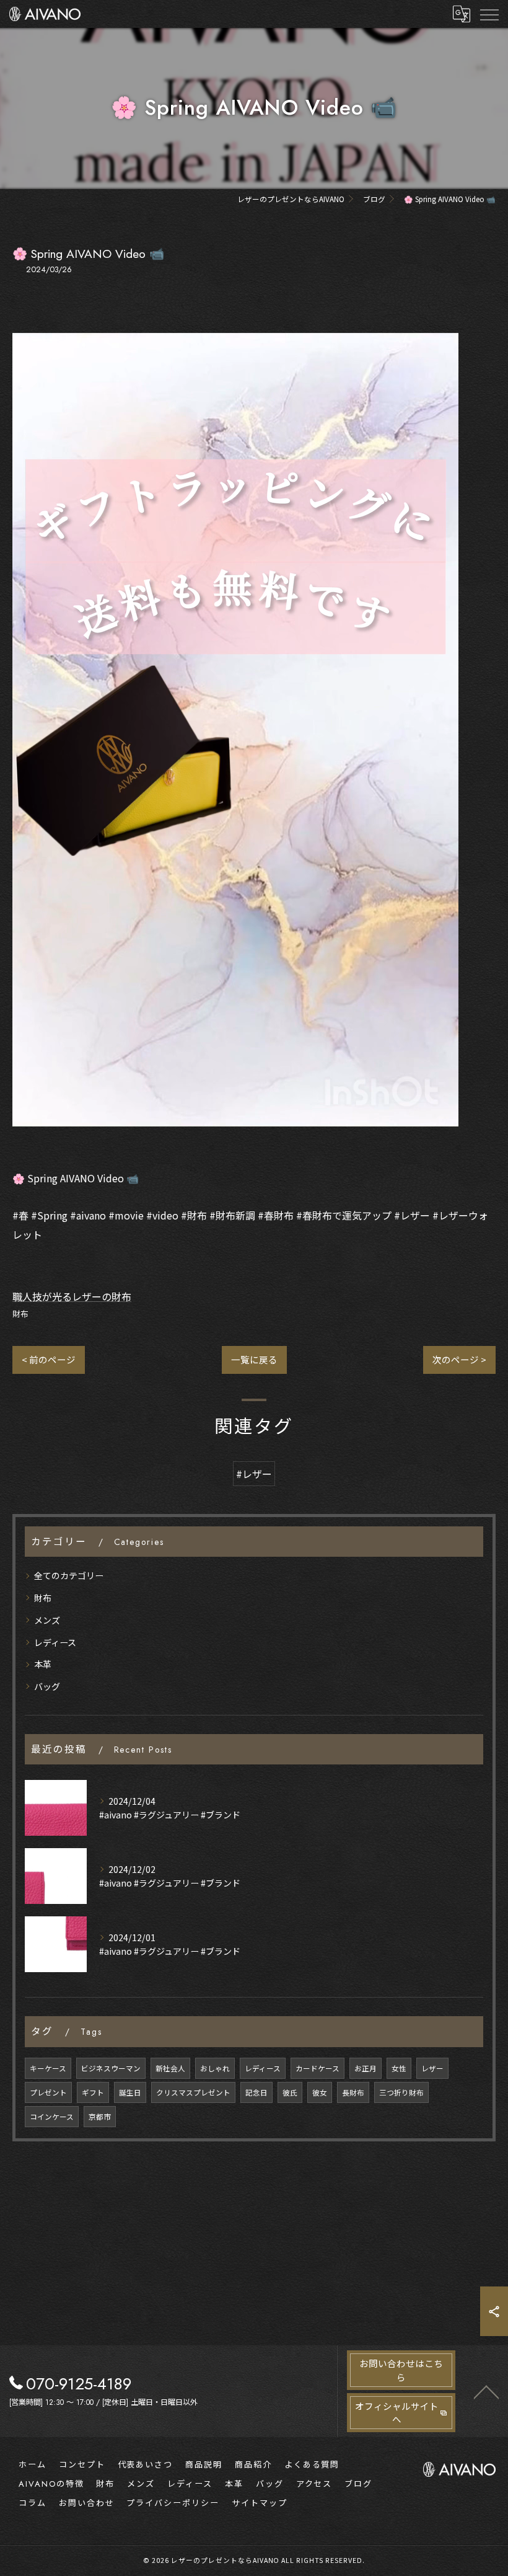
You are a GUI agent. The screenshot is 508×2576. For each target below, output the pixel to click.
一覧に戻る (254, 1359)
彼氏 (290, 2092)
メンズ (47, 1620)
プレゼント (48, 2092)
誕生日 (130, 2092)
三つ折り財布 (401, 2092)
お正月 (366, 2068)
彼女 (320, 2092)
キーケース (48, 2068)
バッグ (47, 1686)
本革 (43, 1664)
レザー (432, 2068)
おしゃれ (215, 2068)
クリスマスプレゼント (193, 2092)
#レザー (254, 1474)
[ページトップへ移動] (486, 2391)
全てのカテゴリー (69, 1575)
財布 (20, 1313)
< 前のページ (49, 1359)
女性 (399, 2068)
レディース (55, 1642)
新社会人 (170, 2068)
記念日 (256, 2092)
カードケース (317, 2068)
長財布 (353, 2092)
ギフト (93, 2092)
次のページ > (459, 1359)
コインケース (52, 2117)
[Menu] (489, 14)
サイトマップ (260, 2503)
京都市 (100, 2117)
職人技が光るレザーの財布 (72, 1296)
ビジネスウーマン (111, 2068)
